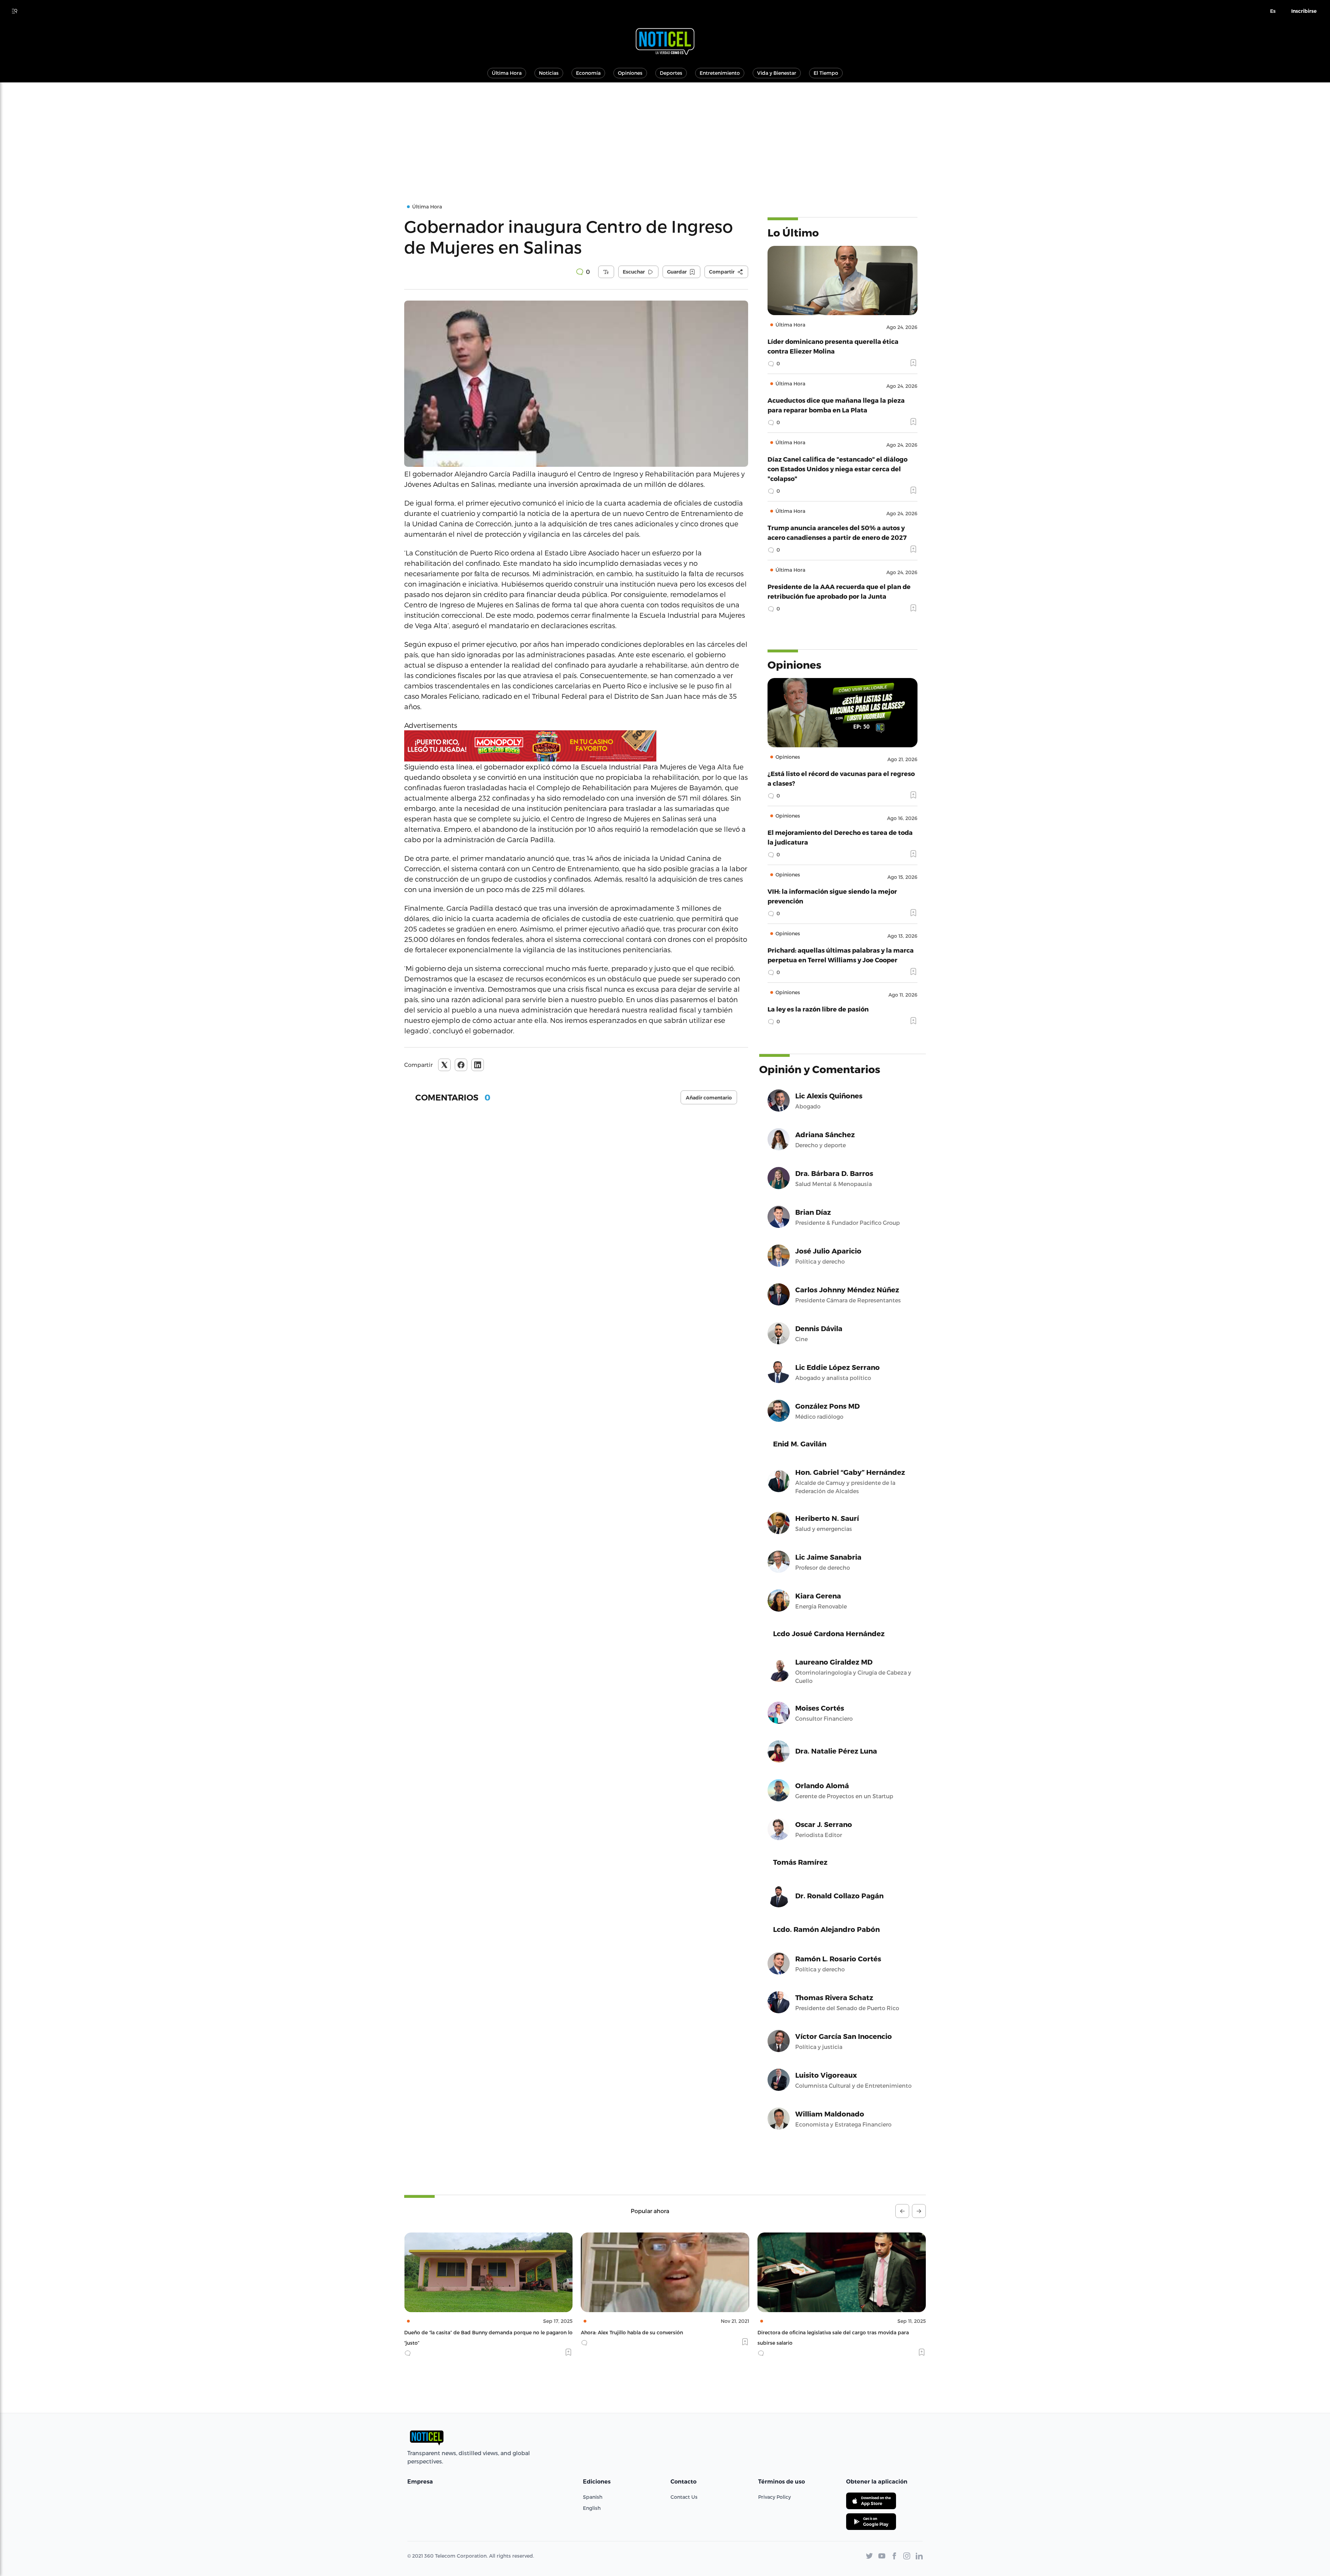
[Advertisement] (665, 134)
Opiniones (630, 73)
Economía (588, 73)
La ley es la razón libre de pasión (818, 1009)
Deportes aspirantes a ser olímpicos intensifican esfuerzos (828, 2332)
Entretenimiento (720, 73)
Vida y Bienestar (777, 73)
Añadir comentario (709, 1098)
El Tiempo (826, 73)
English (592, 2508)
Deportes (671, 73)
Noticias (549, 73)
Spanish (593, 2497)
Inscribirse (1304, 11)
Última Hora (507, 73)
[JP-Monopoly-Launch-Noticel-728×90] (576, 746)
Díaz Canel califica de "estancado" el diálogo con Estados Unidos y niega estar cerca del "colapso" (837, 469)
